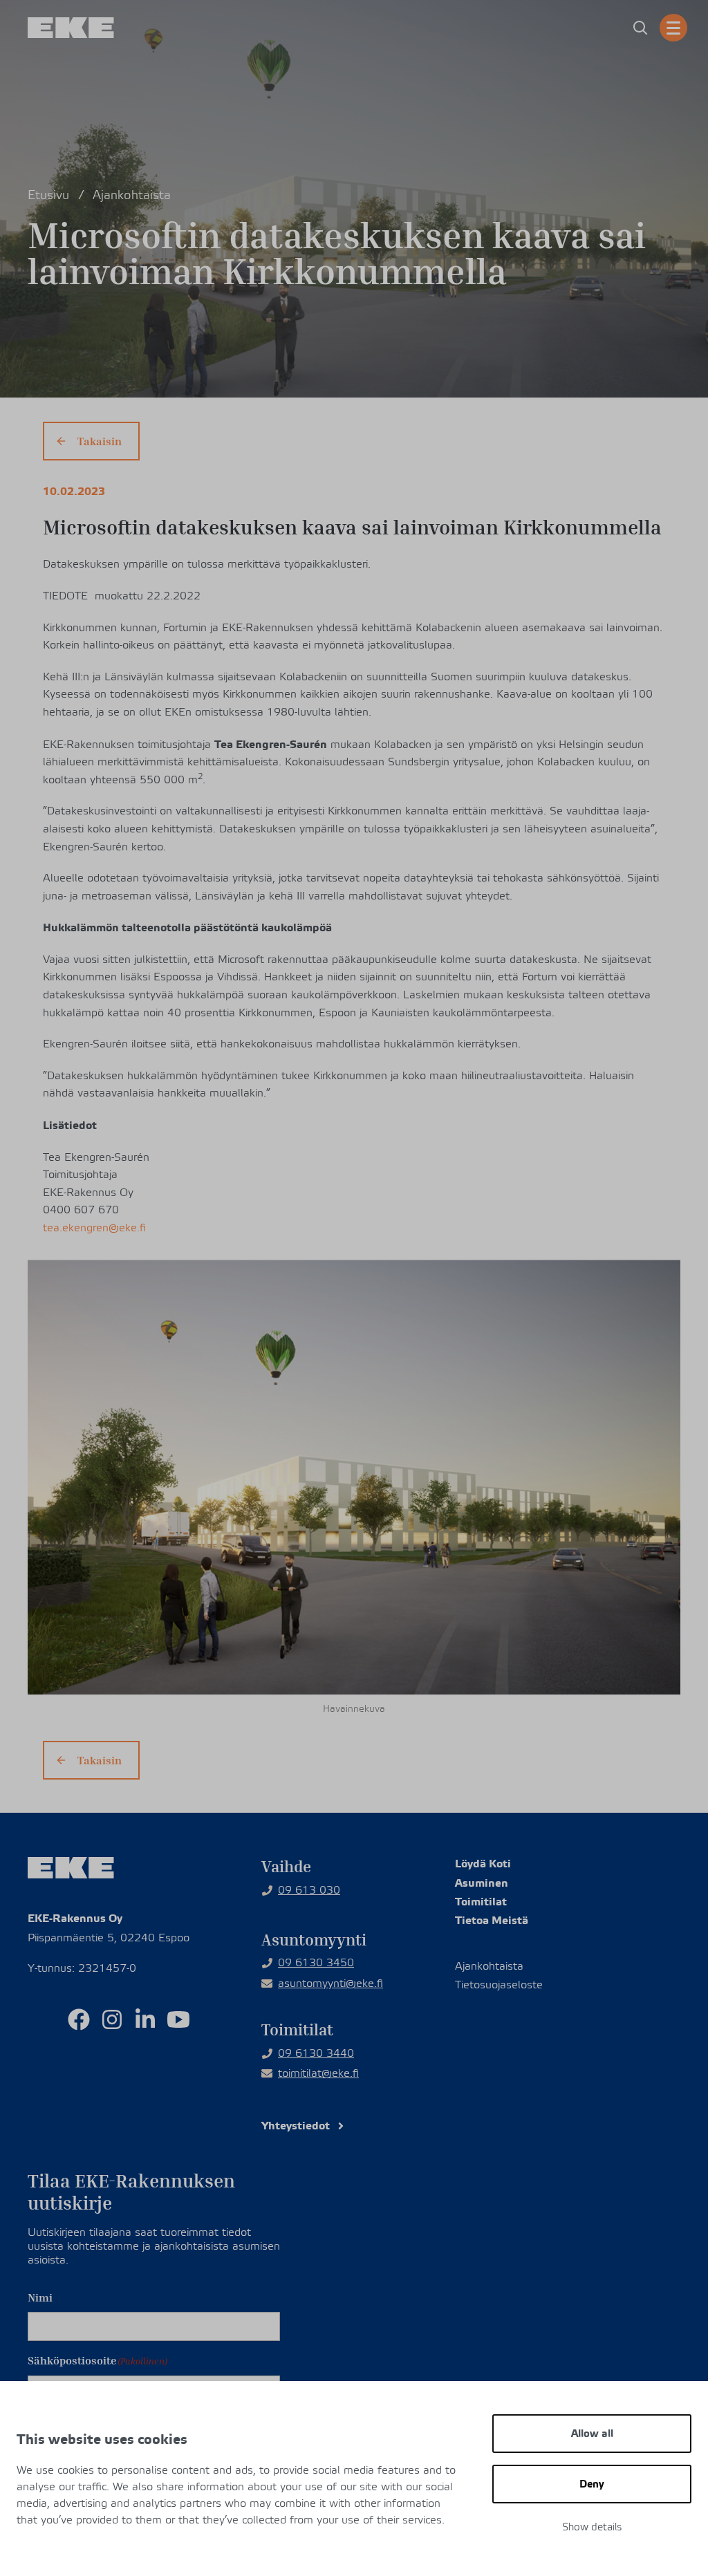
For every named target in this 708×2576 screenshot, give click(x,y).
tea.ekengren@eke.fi (94, 1228)
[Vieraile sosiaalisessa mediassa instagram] (112, 2019)
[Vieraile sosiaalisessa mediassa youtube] (178, 2019)
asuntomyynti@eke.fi (330, 1984)
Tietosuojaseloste (499, 1985)
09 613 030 (309, 1890)
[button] (640, 28)
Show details (592, 2527)
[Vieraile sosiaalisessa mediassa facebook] (79, 2019)
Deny (592, 2484)
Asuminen (482, 1883)
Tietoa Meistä (492, 1920)
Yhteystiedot (296, 2126)
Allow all (592, 2434)
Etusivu (48, 195)
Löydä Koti (483, 1864)
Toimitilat (481, 1902)
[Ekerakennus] (71, 28)
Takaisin (100, 441)
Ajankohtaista (132, 195)
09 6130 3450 (316, 1963)
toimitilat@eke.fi (318, 2073)
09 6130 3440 (316, 2053)
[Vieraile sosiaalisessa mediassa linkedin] (145, 2019)
